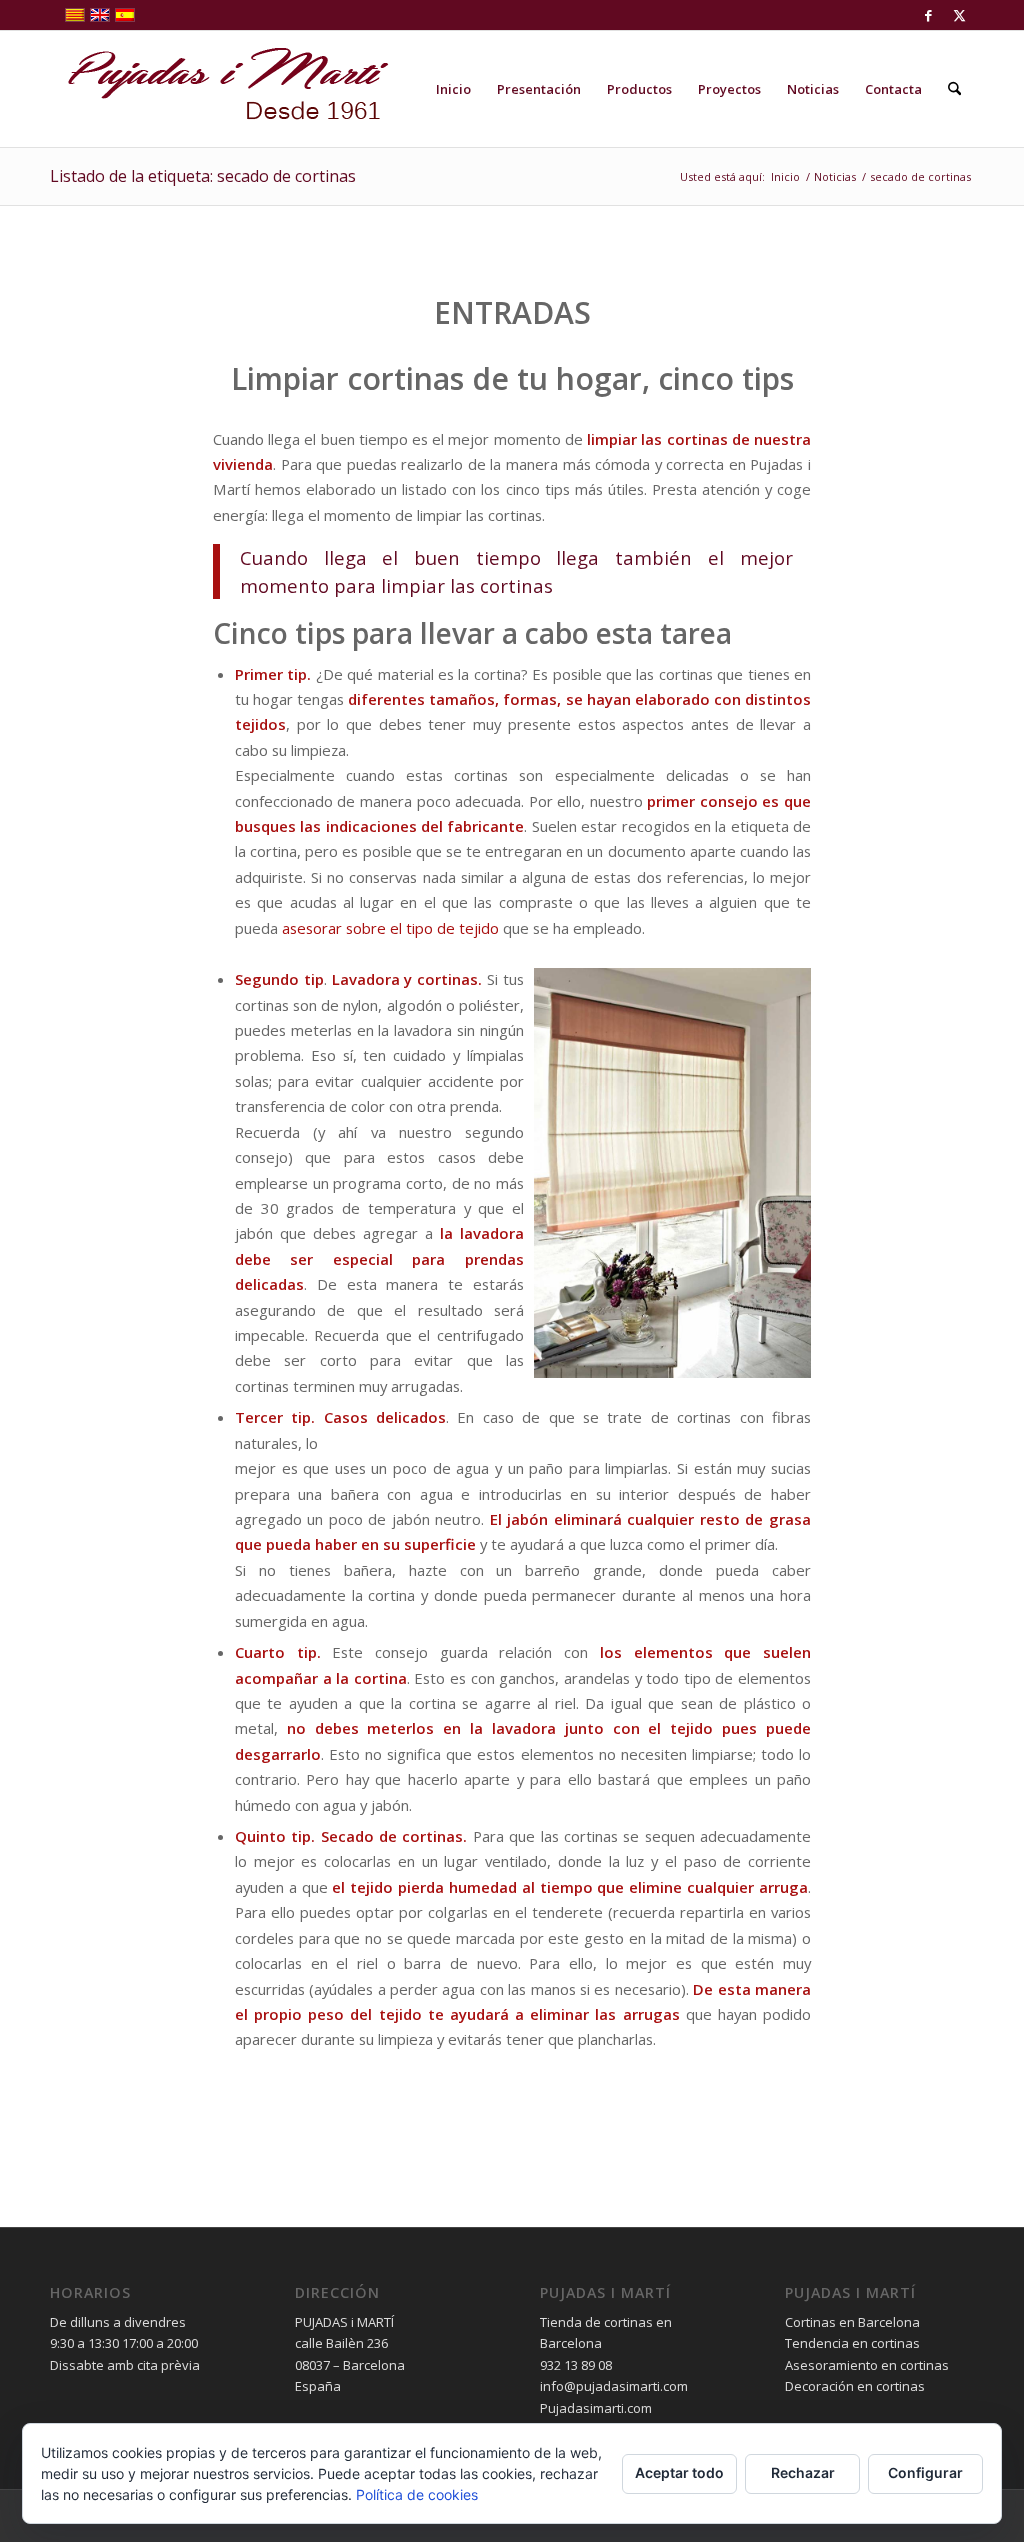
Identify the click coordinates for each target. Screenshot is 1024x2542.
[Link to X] (959, 15)
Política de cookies (417, 2494)
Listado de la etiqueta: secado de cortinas (203, 176)
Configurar (925, 2472)
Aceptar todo (679, 2472)
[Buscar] (954, 89)
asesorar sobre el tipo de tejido (390, 928)
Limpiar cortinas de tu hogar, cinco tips (512, 378)
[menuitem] (453, 89)
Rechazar (803, 2472)
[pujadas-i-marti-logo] (220, 89)
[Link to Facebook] (928, 15)
